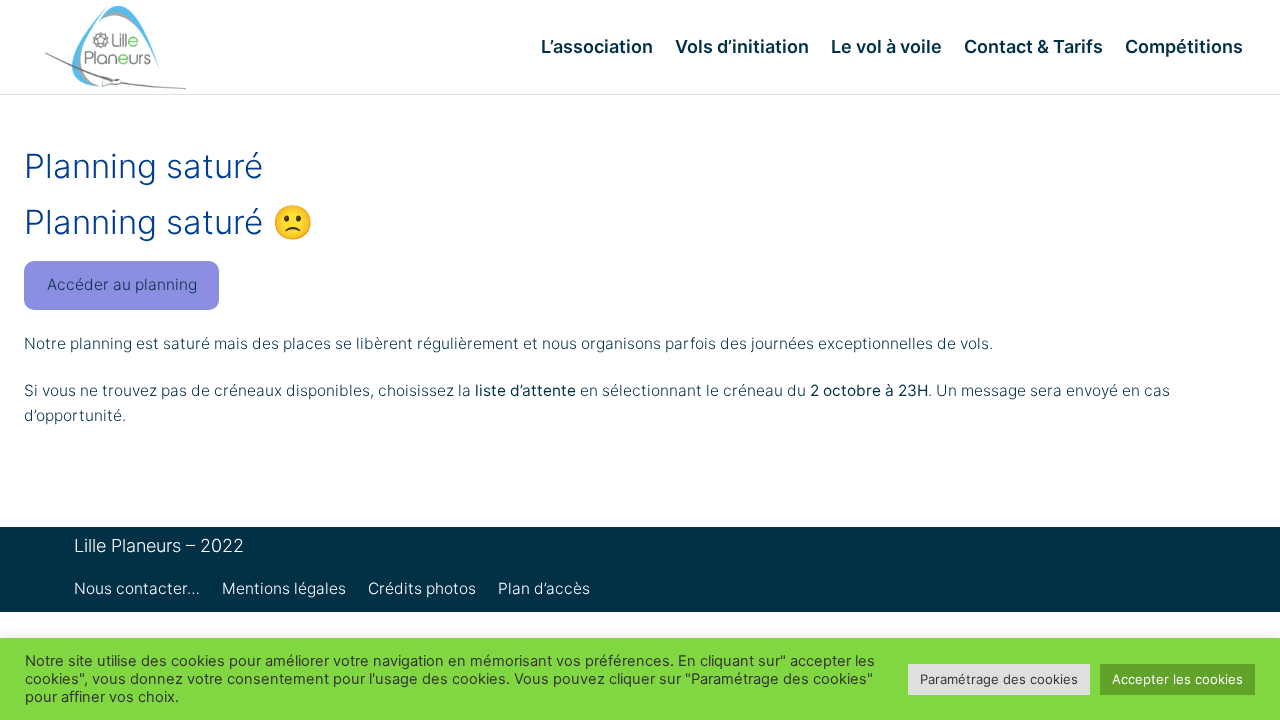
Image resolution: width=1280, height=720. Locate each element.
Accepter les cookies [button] (1177, 679)
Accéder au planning (122, 284)
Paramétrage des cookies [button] (999, 679)
